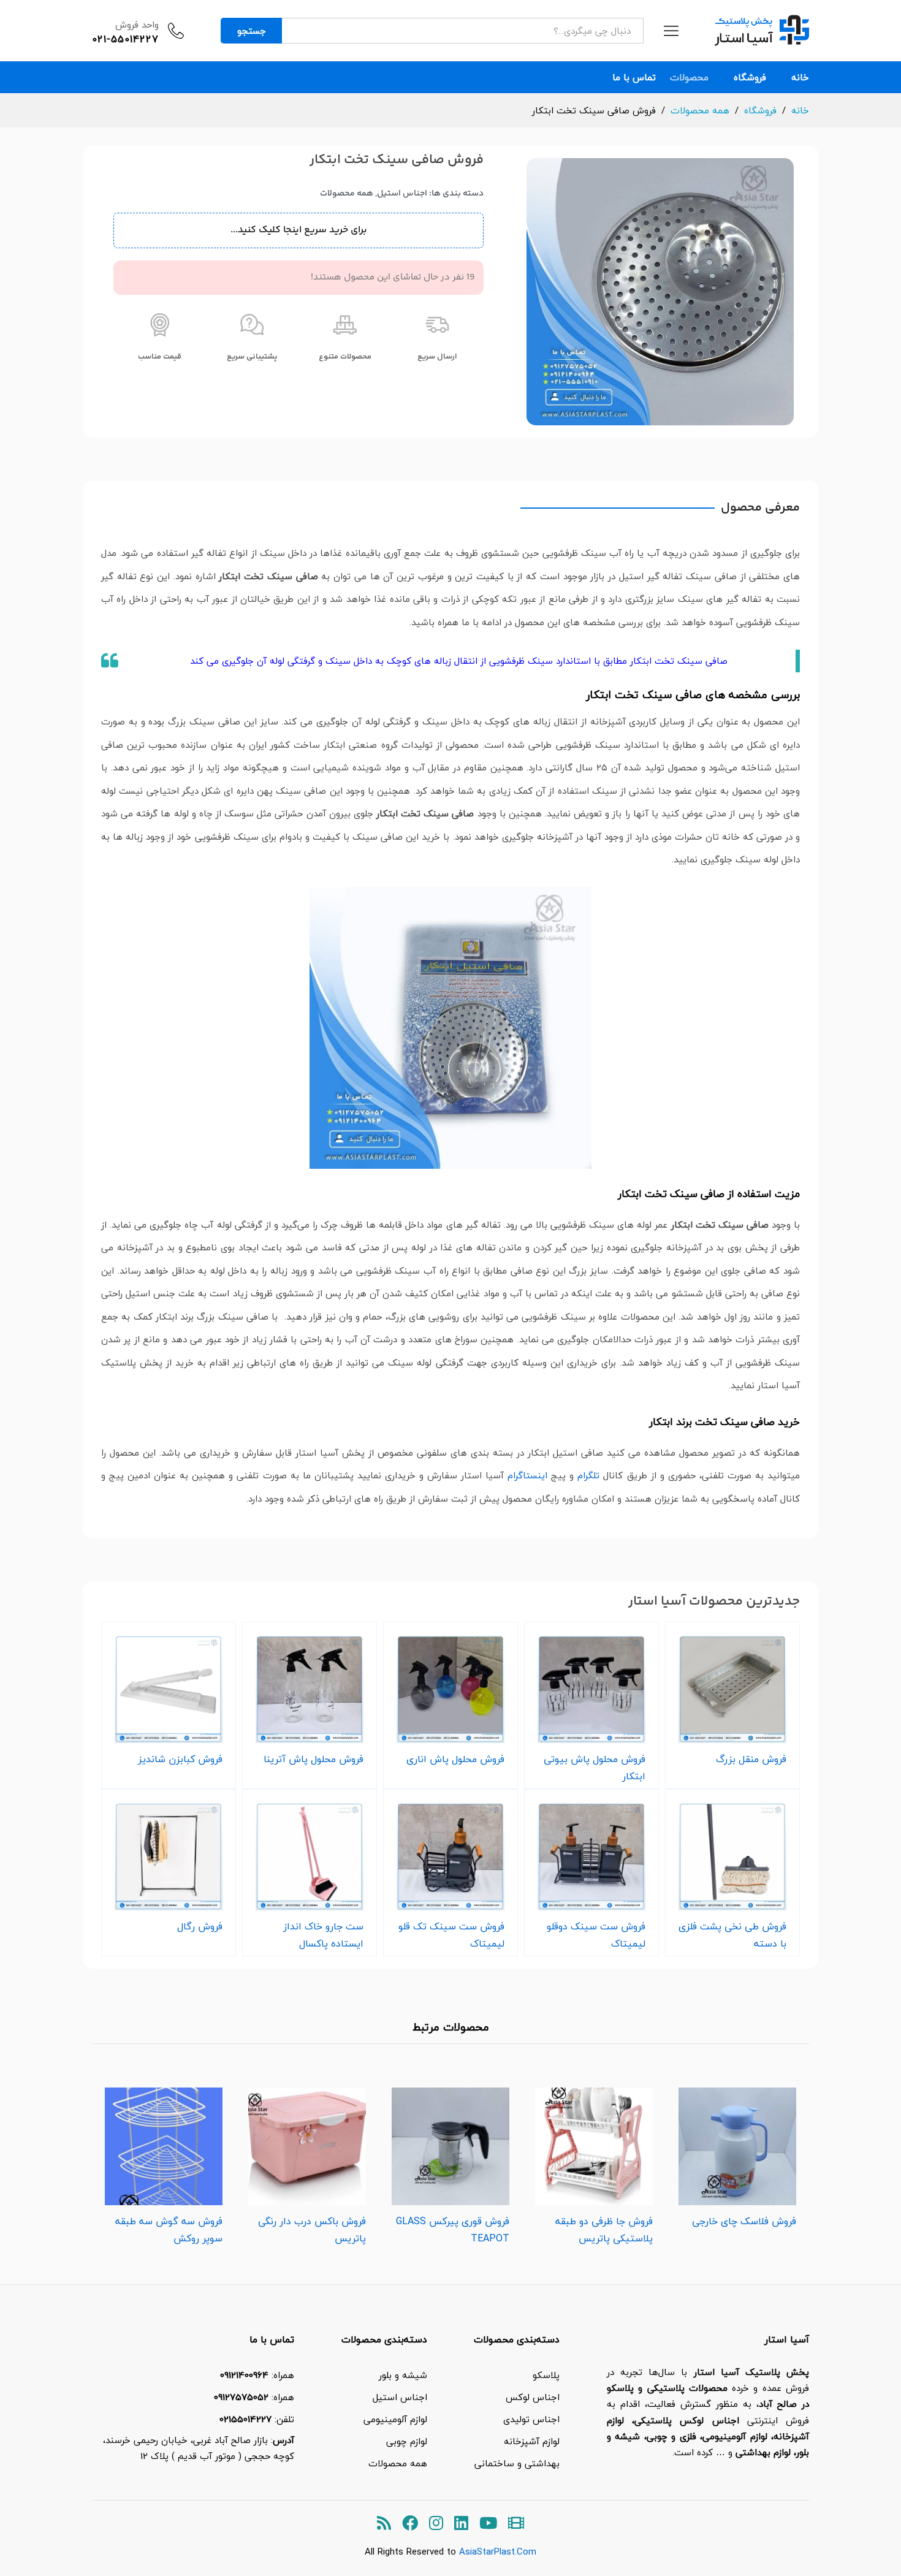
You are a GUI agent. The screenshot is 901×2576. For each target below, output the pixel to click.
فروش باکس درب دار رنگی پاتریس (312, 2230)
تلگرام (588, 1475)
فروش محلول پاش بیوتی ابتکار (595, 1768)
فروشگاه (750, 78)
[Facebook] (410, 2524)
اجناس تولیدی (531, 2419)
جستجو (252, 31)
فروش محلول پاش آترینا (314, 1759)
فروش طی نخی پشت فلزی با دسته (732, 1935)
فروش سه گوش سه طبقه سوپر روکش (169, 2230)
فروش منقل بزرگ (751, 1759)
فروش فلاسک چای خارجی (744, 2221)
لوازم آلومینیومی (395, 2419)
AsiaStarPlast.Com (498, 2551)
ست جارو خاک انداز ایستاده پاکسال (323, 1935)
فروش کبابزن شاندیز (180, 1759)
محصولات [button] (689, 78)
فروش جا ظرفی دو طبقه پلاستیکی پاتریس (604, 2230)
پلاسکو (546, 2375)
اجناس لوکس (533, 2397)
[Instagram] (436, 2524)
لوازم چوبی (407, 2441)
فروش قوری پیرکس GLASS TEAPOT (453, 2230)
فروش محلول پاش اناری (455, 1759)
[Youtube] (488, 2524)
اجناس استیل (402, 194)
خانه (800, 78)
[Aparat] (516, 2524)
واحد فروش (137, 25)
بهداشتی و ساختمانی (517, 2463)
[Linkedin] (461, 2524)
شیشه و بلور (403, 2375)
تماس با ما (634, 78)
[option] (737, 2154)
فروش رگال (200, 1926)
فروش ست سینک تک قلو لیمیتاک (451, 1935)
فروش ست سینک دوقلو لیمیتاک (596, 1935)
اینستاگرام (527, 1475)
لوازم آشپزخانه (532, 2441)
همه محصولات (347, 194)
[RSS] (384, 2524)
